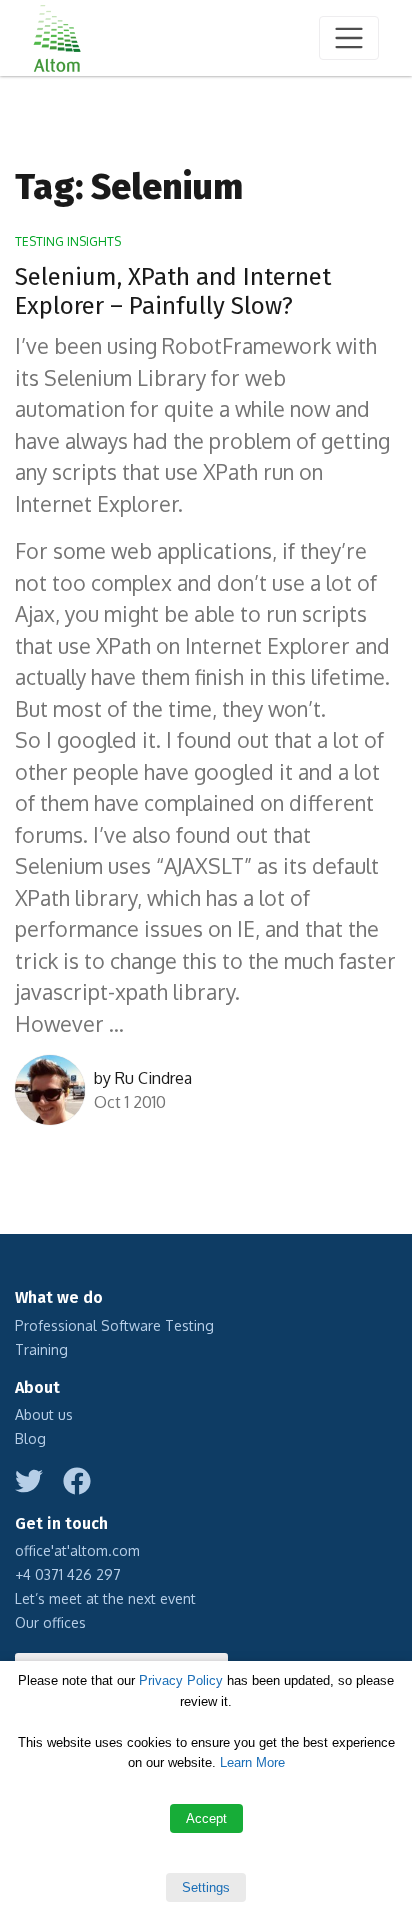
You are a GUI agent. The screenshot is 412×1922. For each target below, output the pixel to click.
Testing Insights (68, 241)
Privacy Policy (181, 1680)
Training (41, 1349)
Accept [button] (206, 1818)
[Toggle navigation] (349, 38)
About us (44, 1414)
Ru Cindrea (153, 1078)
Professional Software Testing (114, 1325)
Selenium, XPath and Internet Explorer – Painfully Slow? (173, 291)
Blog (30, 1438)
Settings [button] (206, 1887)
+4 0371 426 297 (68, 1574)
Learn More (252, 1762)
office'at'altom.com (77, 1550)
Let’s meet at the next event (105, 1598)
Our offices (50, 1622)
